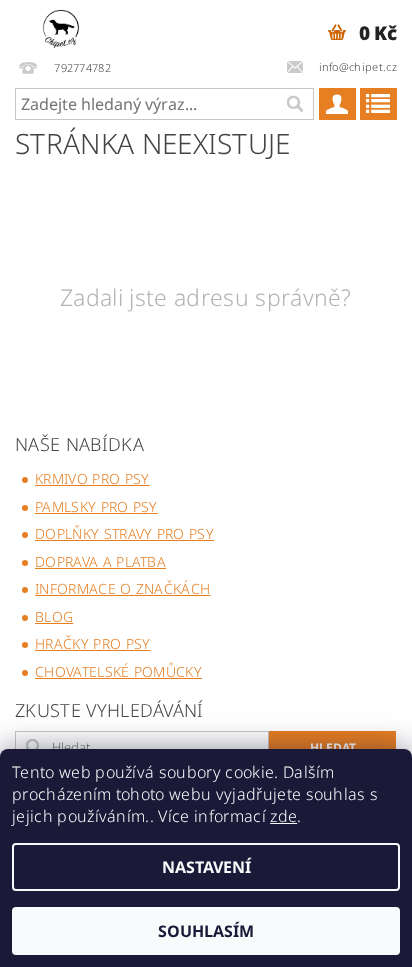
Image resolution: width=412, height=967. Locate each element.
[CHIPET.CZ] (61, 26)
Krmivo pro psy (92, 478)
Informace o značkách (122, 588)
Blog (54, 616)
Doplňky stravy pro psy (124, 533)
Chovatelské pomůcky (118, 671)
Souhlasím (206, 931)
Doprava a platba (100, 561)
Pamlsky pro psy (96, 506)
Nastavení (206, 867)
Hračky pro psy (92, 643)
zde (283, 816)
